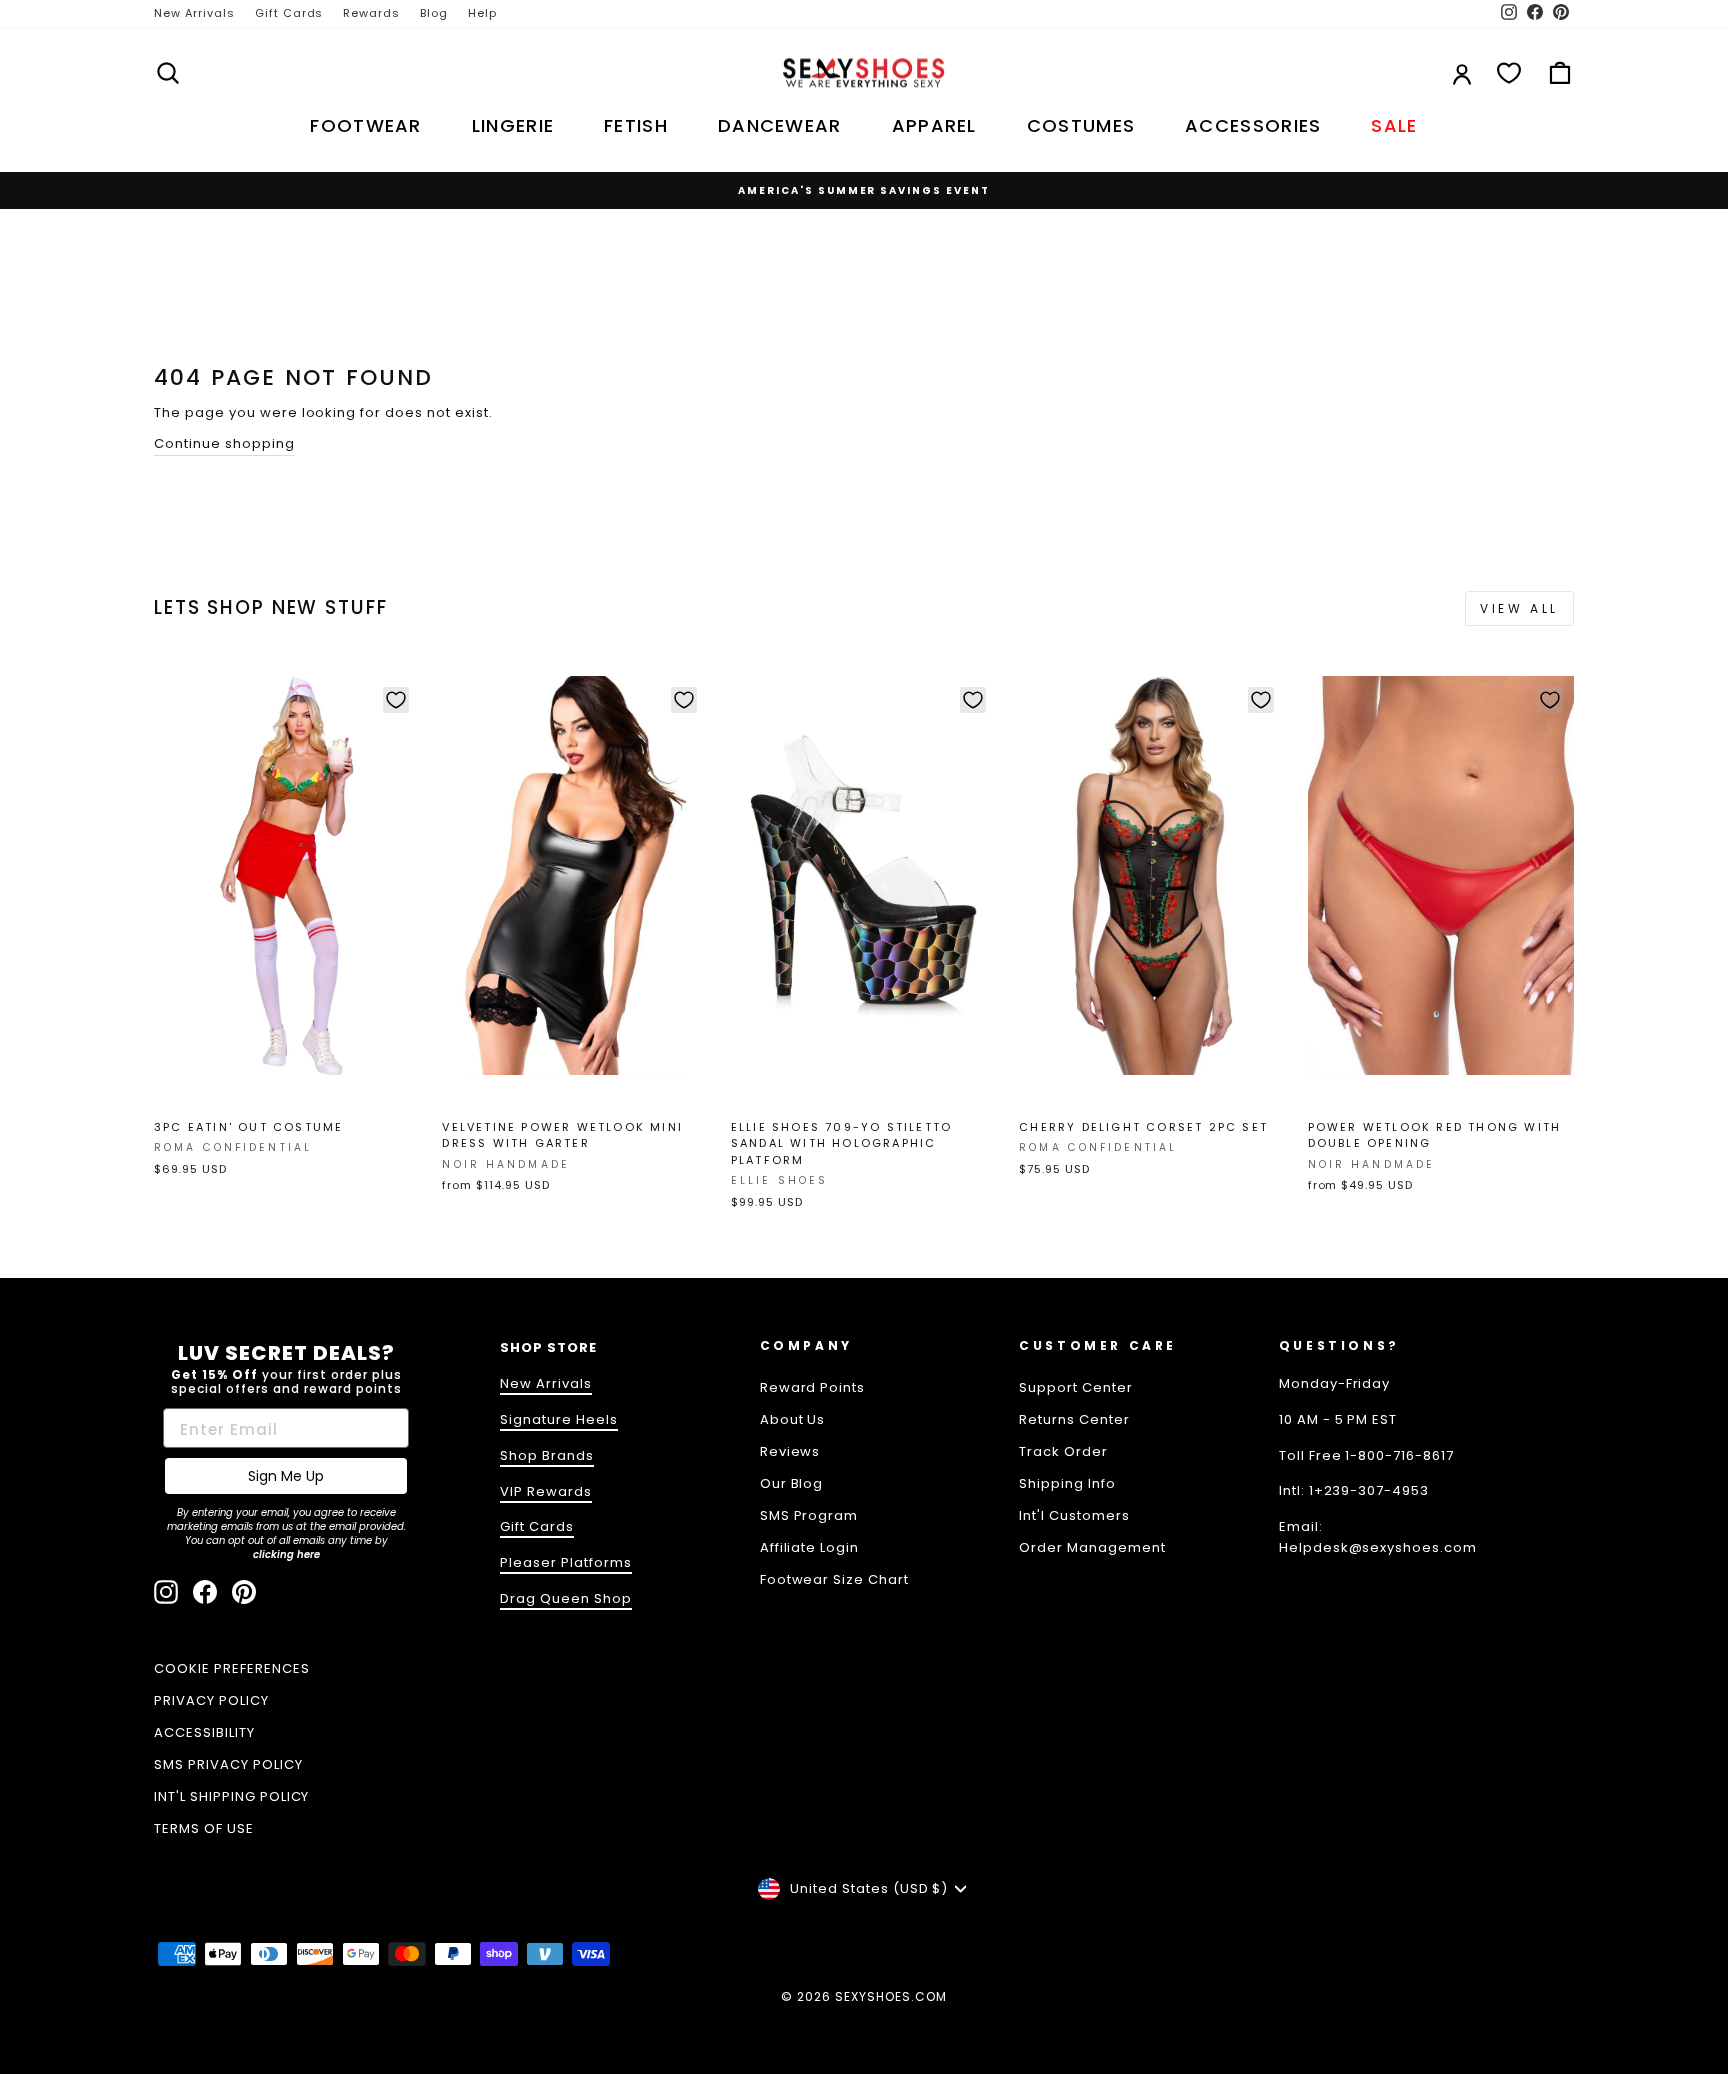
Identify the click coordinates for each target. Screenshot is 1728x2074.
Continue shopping (224, 443)
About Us (793, 1419)
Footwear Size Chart (835, 1579)
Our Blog (792, 1483)
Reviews (790, 1451)
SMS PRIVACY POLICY (228, 1764)
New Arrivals (194, 13)
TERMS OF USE (204, 1828)
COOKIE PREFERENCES (232, 1668)
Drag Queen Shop (566, 1598)
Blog (434, 13)
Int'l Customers (1074, 1515)
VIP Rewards (546, 1491)
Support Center (1076, 1387)
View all (1519, 608)
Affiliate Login (810, 1547)
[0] (1509, 73)
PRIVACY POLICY (211, 1700)
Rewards (371, 13)
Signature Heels (559, 1419)
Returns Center (1074, 1419)
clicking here (286, 1554)
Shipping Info (1067, 1483)
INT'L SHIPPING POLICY (231, 1796)
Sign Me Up (286, 1476)
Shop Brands (547, 1455)
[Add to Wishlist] (396, 700)
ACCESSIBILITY (204, 1732)
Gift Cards (289, 13)
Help (482, 13)
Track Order (1063, 1451)
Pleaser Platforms (566, 1562)
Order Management (1092, 1547)
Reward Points (813, 1387)
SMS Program (809, 1515)
